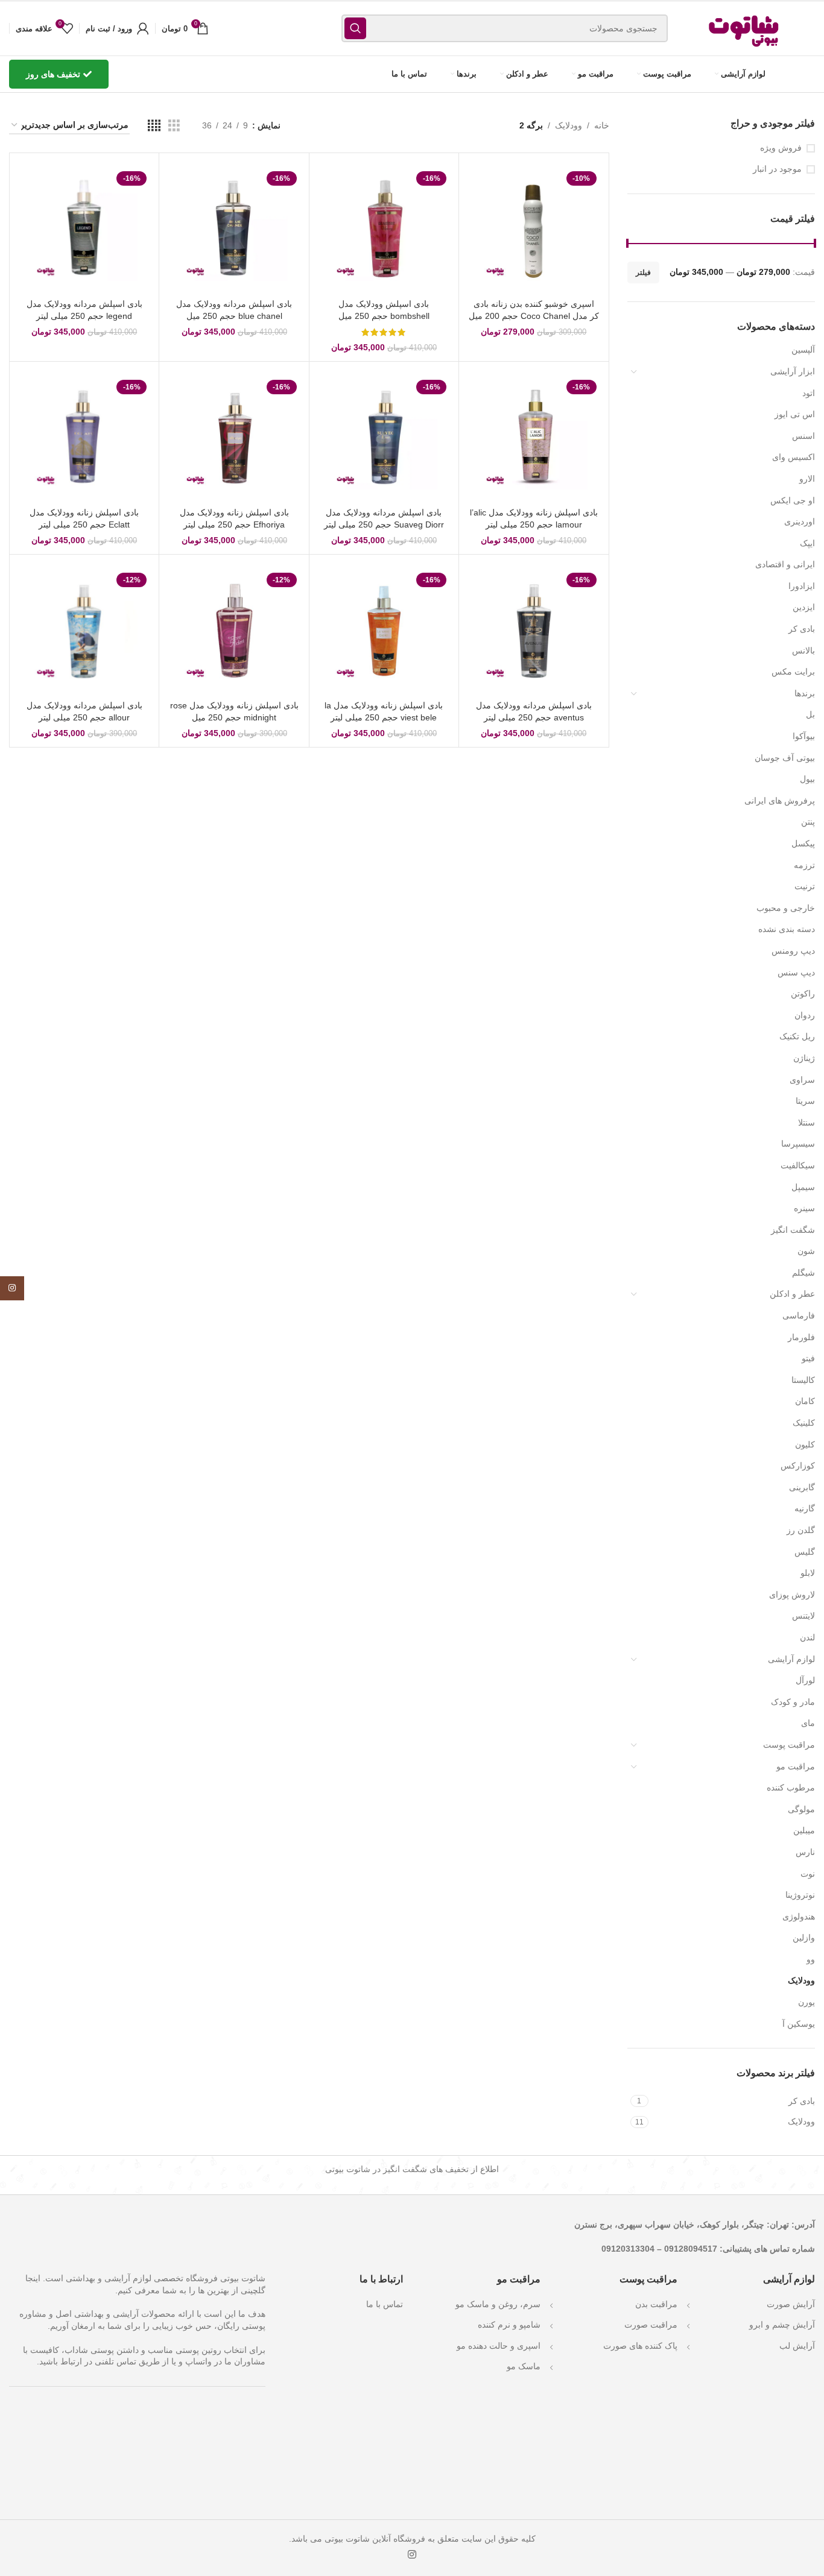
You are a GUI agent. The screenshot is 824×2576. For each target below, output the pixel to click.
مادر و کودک (793, 1702)
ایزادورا (802, 586)
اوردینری (800, 521)
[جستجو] (355, 28)
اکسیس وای (794, 457)
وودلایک (801, 1980)
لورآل (805, 1680)
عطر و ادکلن (792, 1294)
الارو (807, 479)
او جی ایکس (793, 500)
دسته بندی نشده (787, 929)
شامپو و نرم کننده (509, 2325)
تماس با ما (385, 2304)
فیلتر (643, 272)
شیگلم (803, 1273)
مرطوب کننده (791, 1787)
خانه (602, 125)
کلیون (805, 1444)
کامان (805, 1401)
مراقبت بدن (656, 2304)
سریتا (805, 1101)
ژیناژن (804, 1058)
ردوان (805, 1015)
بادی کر (802, 629)
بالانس (803, 650)
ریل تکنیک (797, 1036)
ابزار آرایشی (793, 371)
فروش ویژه (781, 148)
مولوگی (801, 1809)
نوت (808, 1874)
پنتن (808, 822)
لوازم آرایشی (791, 1659)
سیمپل (803, 1187)
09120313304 (628, 2248)
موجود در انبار (777, 169)
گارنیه (805, 1508)
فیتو (808, 1358)
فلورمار (801, 1337)
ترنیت (805, 886)
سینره (804, 1208)
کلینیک (804, 1423)
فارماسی (799, 1315)
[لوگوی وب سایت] (745, 28)
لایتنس (803, 1616)
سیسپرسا (798, 1144)
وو (811, 1959)
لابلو (808, 1573)
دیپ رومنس (793, 951)
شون (806, 1251)
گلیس (805, 1552)
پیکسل (803, 843)
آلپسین (803, 350)
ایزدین (804, 607)
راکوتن (803, 994)
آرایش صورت (791, 2304)
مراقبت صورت (651, 2325)
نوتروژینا (800, 1895)
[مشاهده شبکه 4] (154, 126)
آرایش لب (797, 2346)
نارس (805, 1852)
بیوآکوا (804, 736)
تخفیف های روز (53, 74)
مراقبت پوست (789, 1745)
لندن (807, 1637)
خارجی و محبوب (786, 908)
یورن (807, 2002)
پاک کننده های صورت (640, 2346)
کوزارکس (798, 1466)
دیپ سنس (796, 972)
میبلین (804, 1830)
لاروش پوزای (792, 1595)
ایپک (807, 543)
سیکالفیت (798, 1165)
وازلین (804, 1938)
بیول (807, 779)
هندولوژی (799, 1916)
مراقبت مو (796, 1766)
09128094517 (691, 2248)
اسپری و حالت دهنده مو (499, 2346)
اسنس (803, 436)
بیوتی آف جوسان (785, 758)
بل (810, 714)
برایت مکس (793, 672)
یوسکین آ (799, 2024)
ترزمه (804, 865)
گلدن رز (801, 1530)
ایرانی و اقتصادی (785, 564)
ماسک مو (524, 2366)
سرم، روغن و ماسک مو (498, 2304)
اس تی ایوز (795, 414)
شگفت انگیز (793, 1230)
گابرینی (802, 1487)
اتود (809, 393)
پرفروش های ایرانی (780, 801)
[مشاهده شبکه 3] (174, 126)
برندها (805, 693)
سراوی (802, 1080)
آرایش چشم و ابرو (782, 2325)
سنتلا (807, 1123)
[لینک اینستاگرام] (412, 2555)
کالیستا (803, 1380)
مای (808, 1723)
